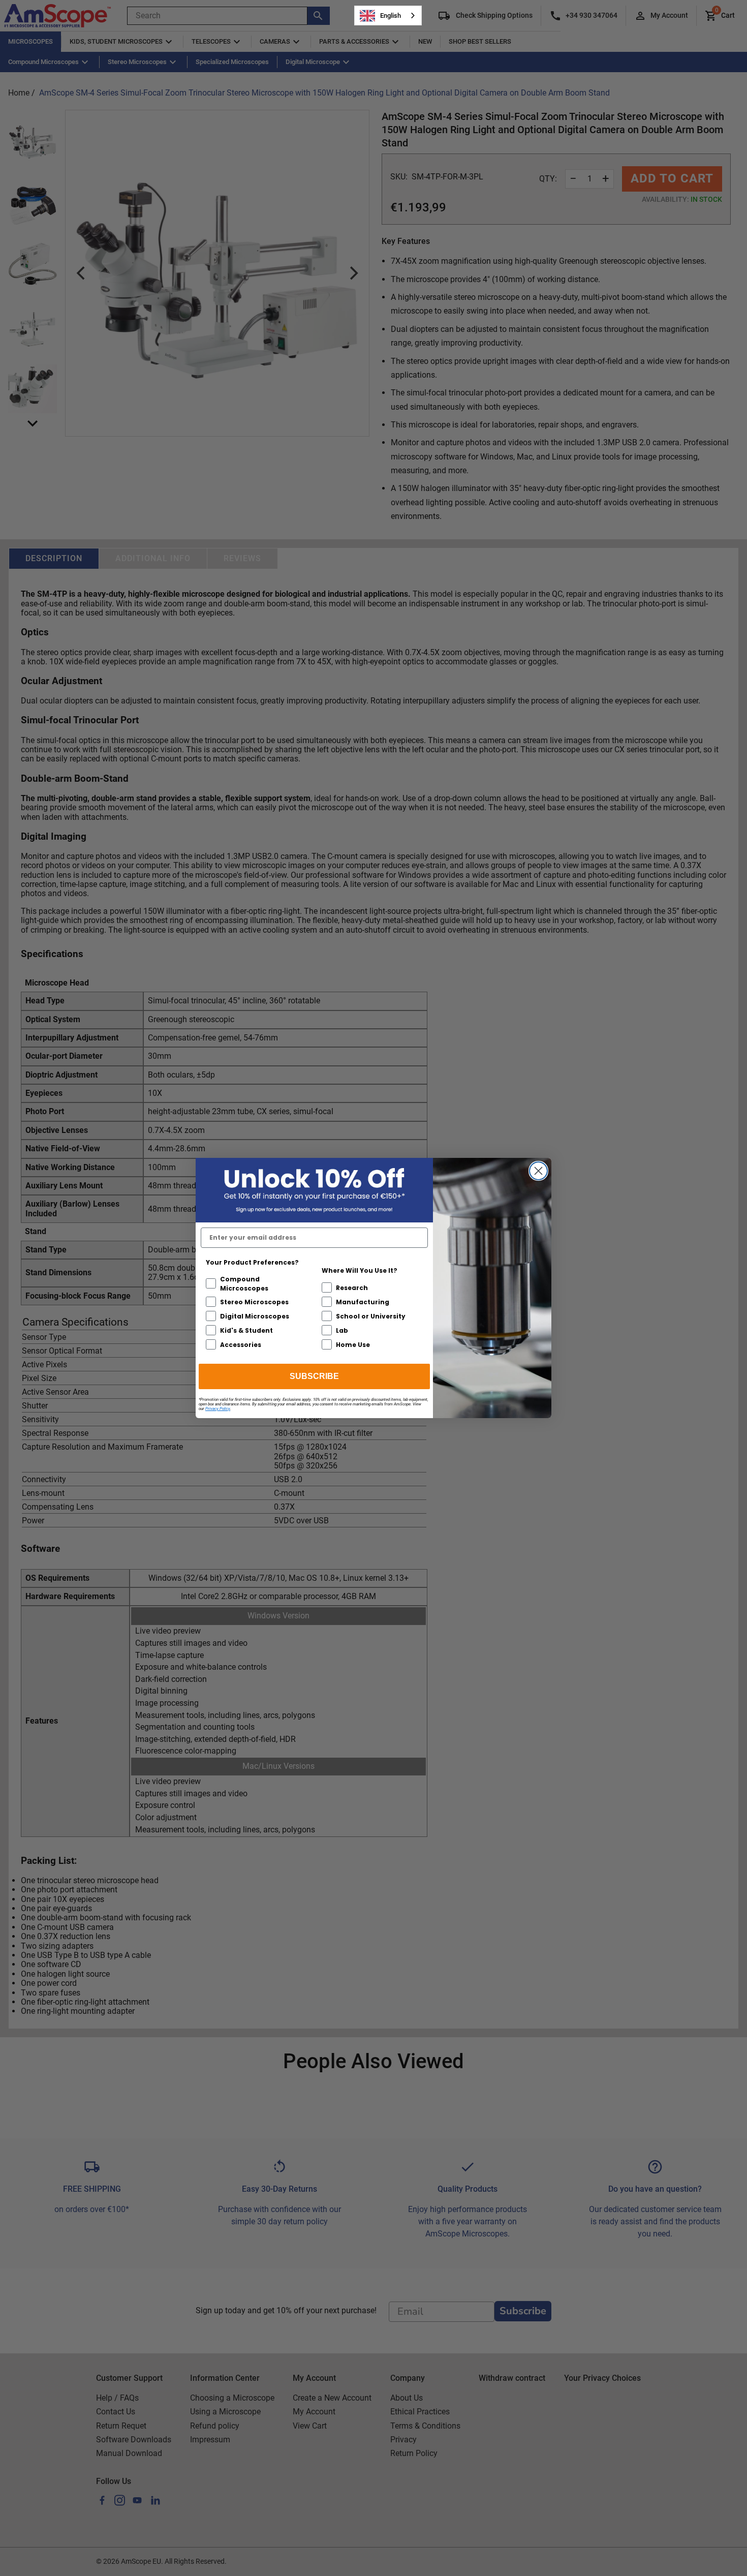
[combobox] (388, 16)
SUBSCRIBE (314, 1376)
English (391, 16)
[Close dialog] (538, 1171)
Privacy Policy (218, 1409)
